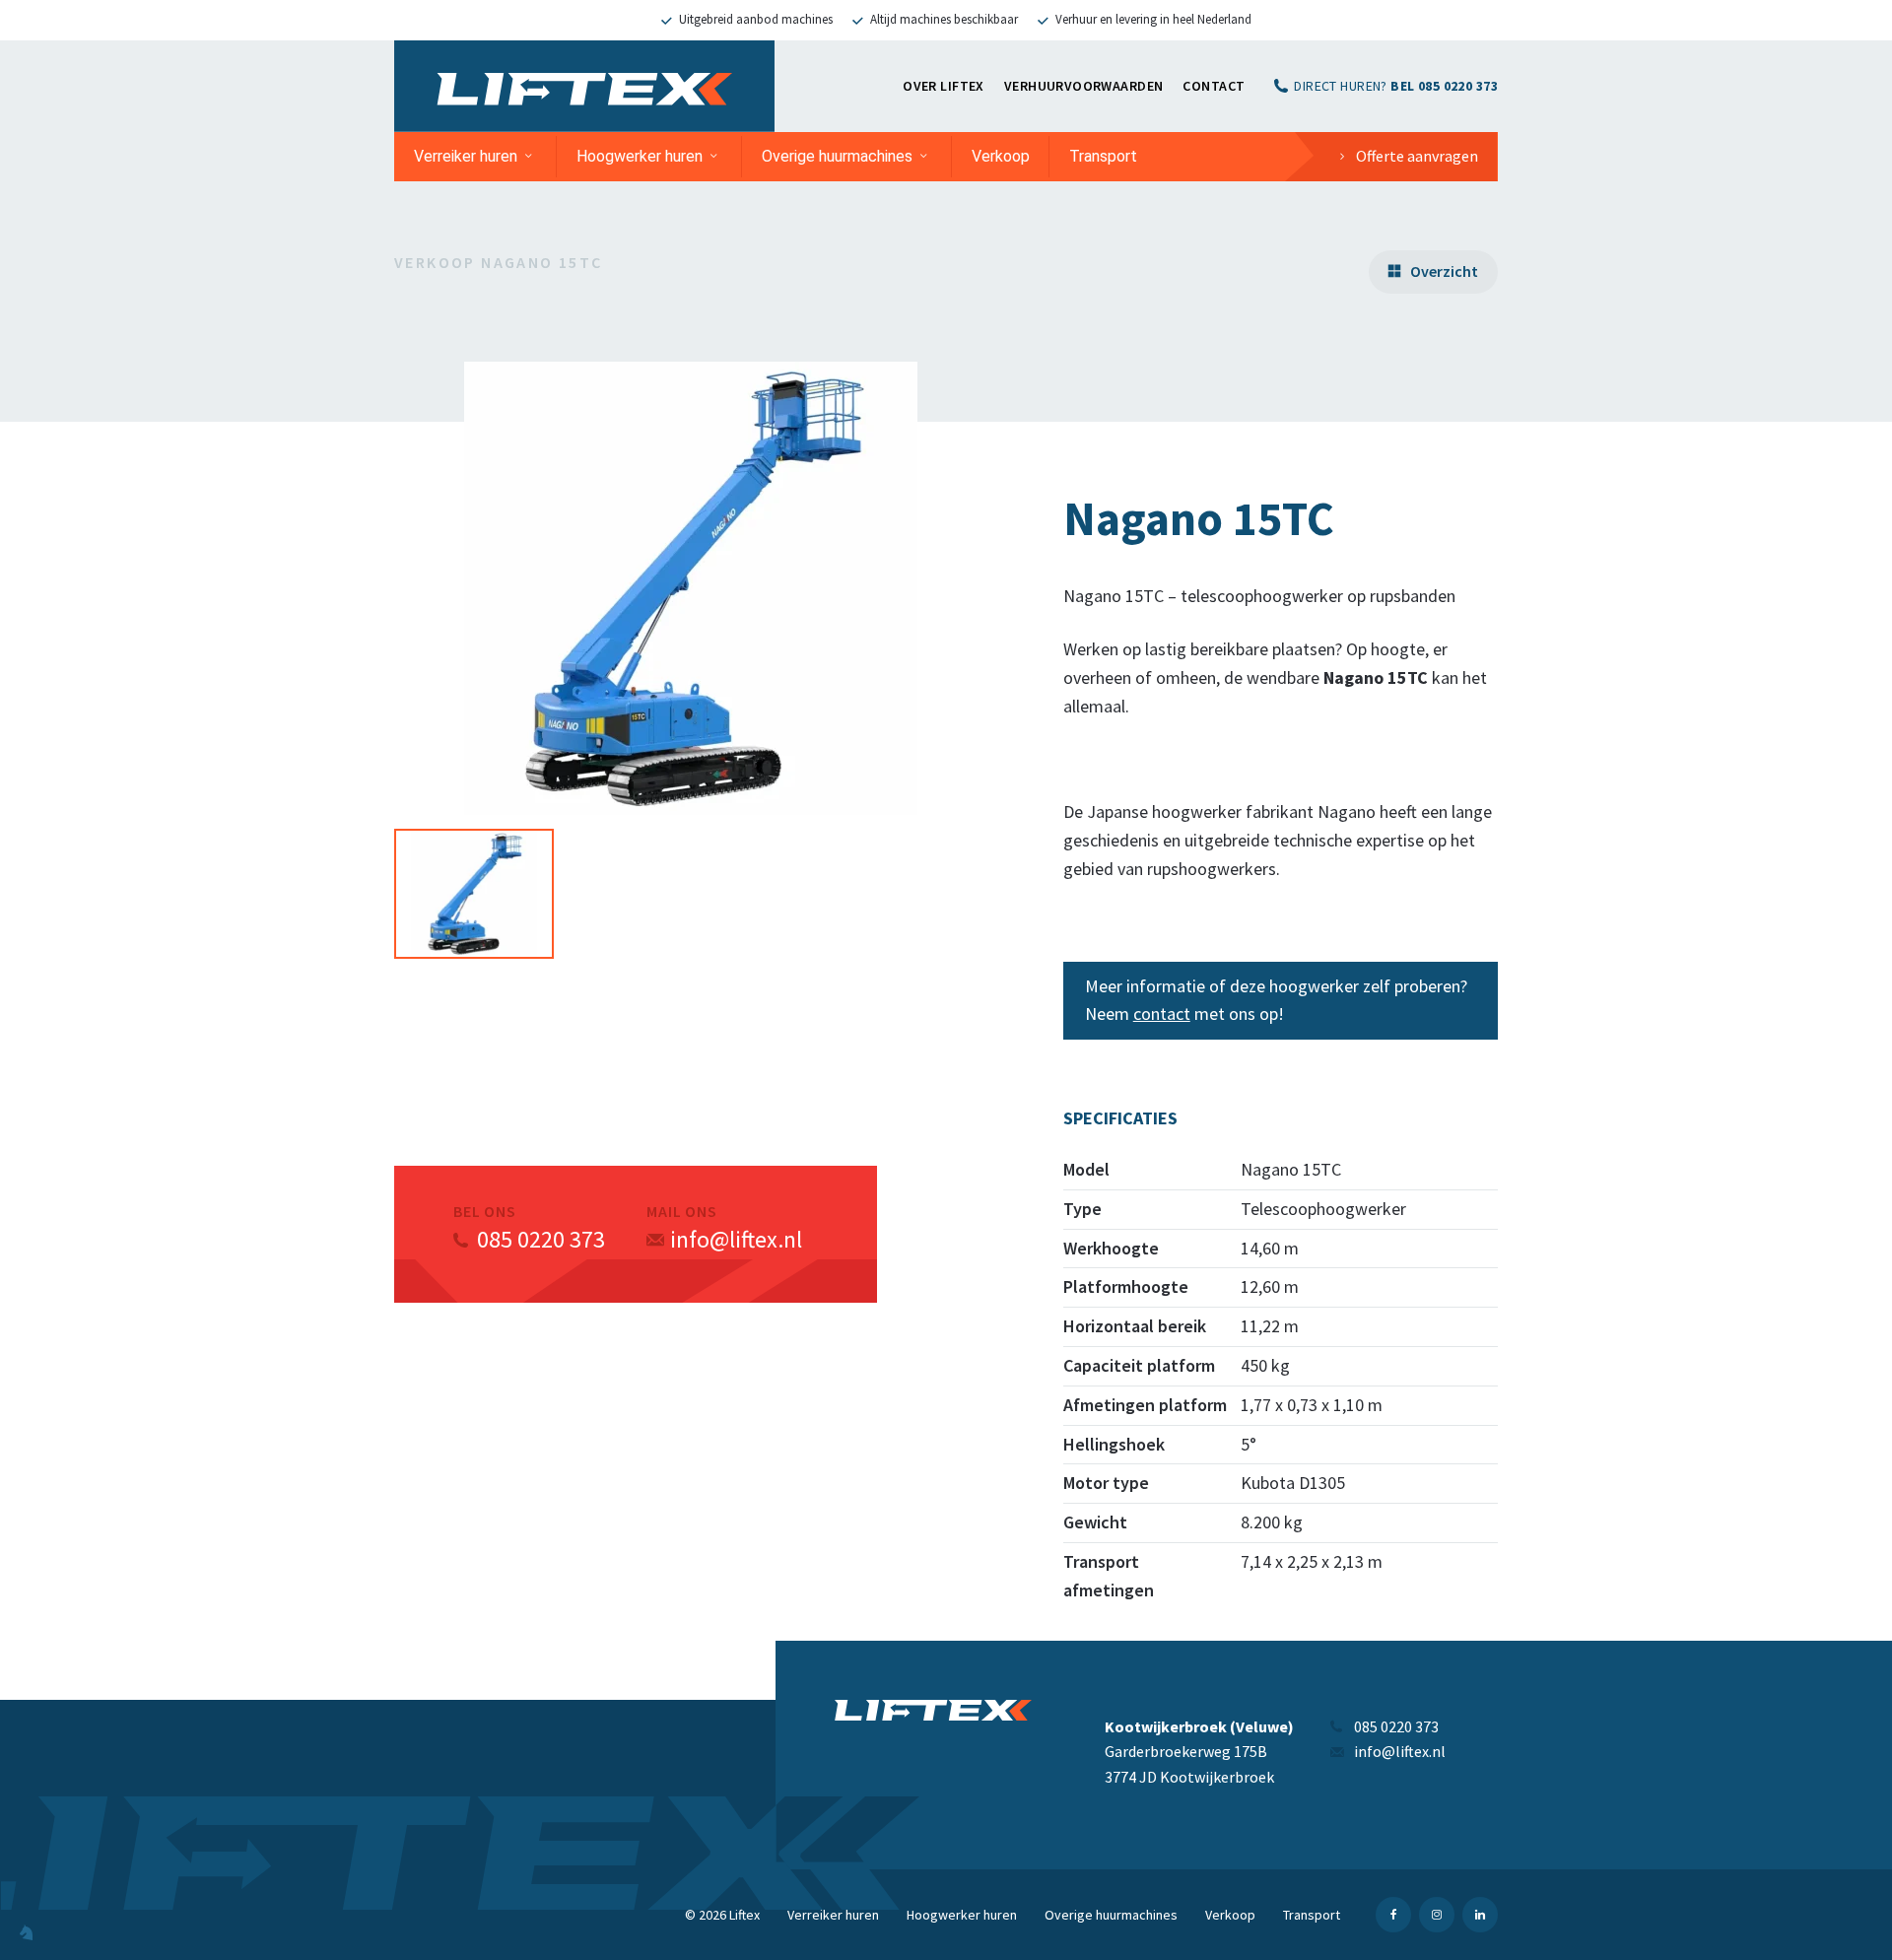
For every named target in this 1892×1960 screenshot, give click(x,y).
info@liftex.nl (736, 1239)
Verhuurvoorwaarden (1084, 86)
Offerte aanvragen (1417, 156)
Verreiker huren (466, 156)
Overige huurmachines (837, 156)
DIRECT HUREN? (1396, 86)
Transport (1103, 156)
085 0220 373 (541, 1239)
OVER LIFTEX (944, 86)
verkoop (435, 262)
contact (1162, 1014)
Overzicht (1444, 271)
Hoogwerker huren (640, 156)
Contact (1214, 86)
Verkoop (1001, 156)
